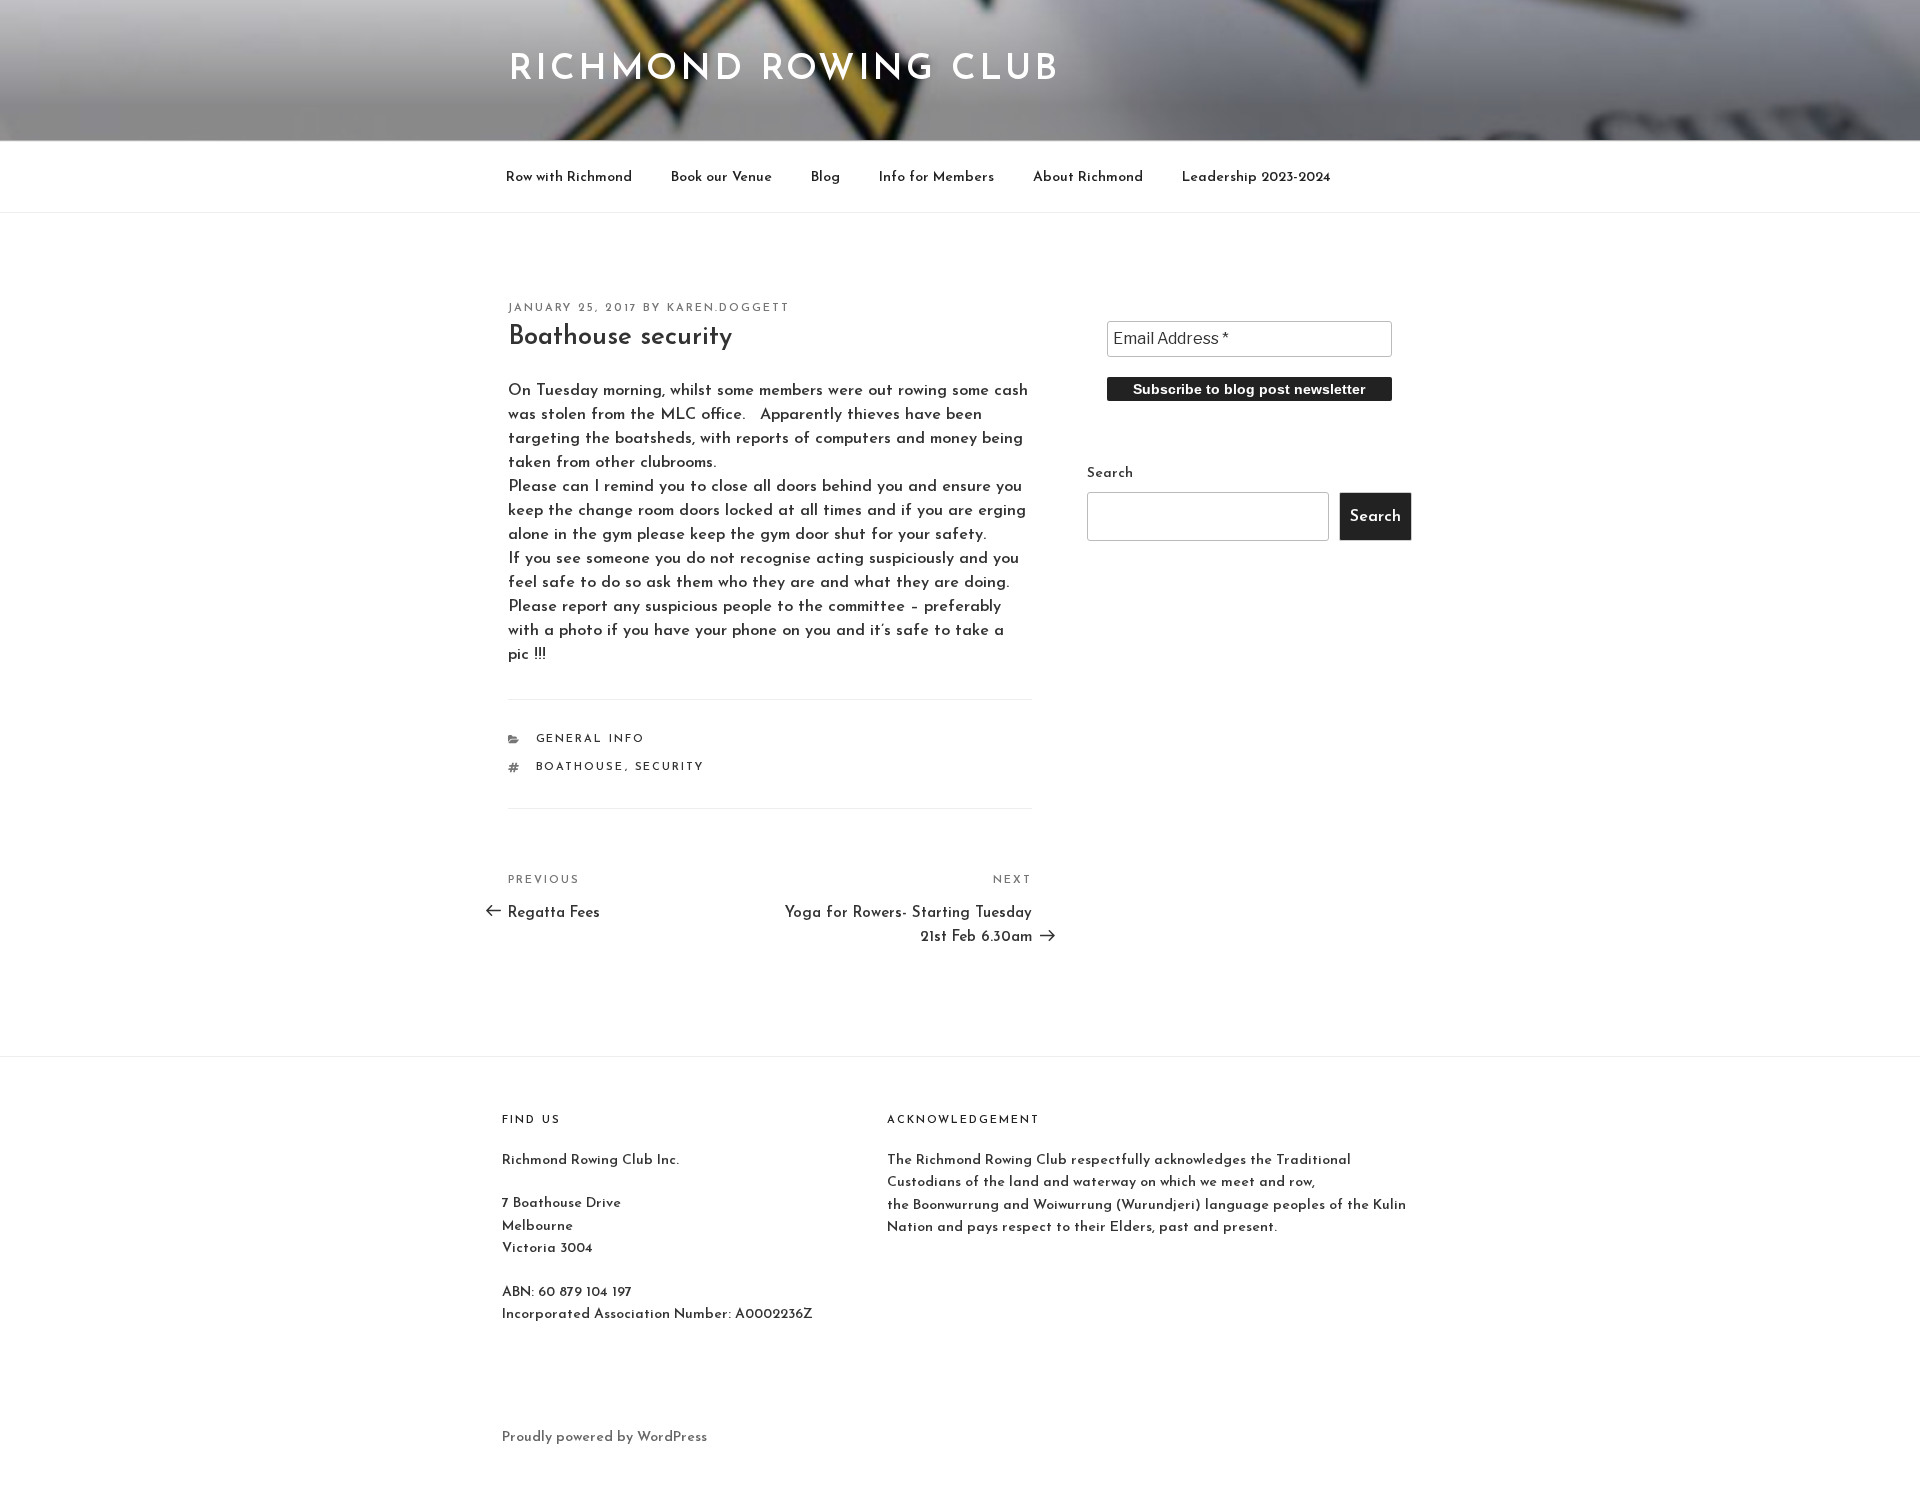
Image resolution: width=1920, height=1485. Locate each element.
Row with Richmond (569, 177)
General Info (591, 739)
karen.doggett (728, 308)
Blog (825, 177)
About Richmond (1088, 177)
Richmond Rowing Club (784, 70)
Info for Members (936, 177)
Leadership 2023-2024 (1256, 177)
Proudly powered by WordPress (604, 1437)
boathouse (580, 767)
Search (1110, 473)
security (670, 767)
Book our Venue (721, 177)
